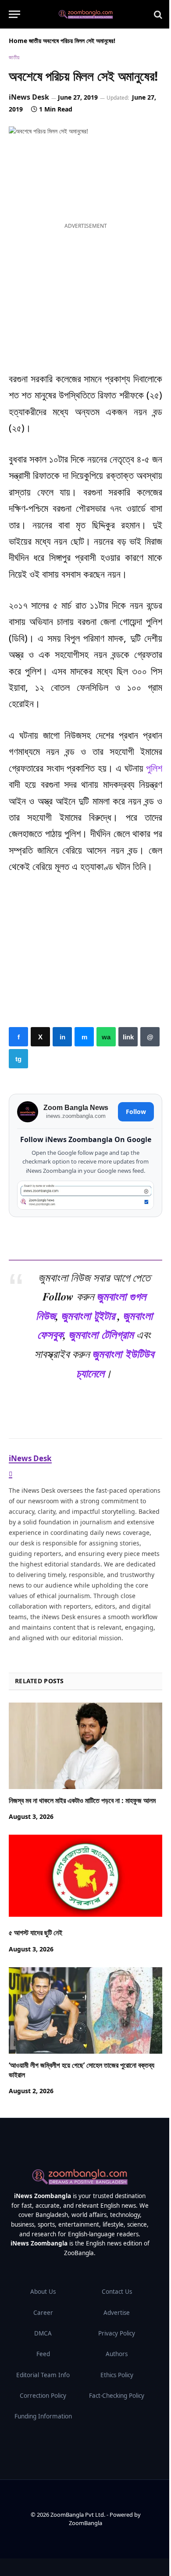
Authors (117, 2354)
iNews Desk (29, 97)
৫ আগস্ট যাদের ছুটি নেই (36, 1933)
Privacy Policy (117, 2333)
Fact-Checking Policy (117, 2396)
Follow (136, 1112)
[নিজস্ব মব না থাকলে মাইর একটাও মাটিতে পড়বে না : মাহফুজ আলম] (85, 1746)
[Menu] (14, 14)
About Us (43, 2292)
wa (106, 1037)
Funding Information (43, 2416)
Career (43, 2313)
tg (18, 1059)
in (62, 1037)
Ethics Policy (117, 2375)
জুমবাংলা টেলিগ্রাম (101, 1334)
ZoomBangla (85, 2523)
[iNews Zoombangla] (86, 14)
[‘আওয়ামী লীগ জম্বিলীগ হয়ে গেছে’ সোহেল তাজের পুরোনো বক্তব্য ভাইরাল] (85, 2010)
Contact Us (117, 2292)
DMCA (43, 2333)
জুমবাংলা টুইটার (88, 1315)
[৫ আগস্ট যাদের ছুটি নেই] (85, 1878)
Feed (43, 2354)
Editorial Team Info (43, 2375)
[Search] (157, 14)
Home (18, 41)
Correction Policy (43, 2396)
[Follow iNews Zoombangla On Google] (85, 1195)
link (128, 1037)
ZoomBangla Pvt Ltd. (78, 2515)
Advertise (117, 2313)
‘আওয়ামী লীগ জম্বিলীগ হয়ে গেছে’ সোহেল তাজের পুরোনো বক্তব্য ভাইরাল (82, 2070)
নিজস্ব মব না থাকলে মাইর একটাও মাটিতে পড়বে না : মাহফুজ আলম (82, 1800)
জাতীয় (35, 41)
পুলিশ (154, 768)
